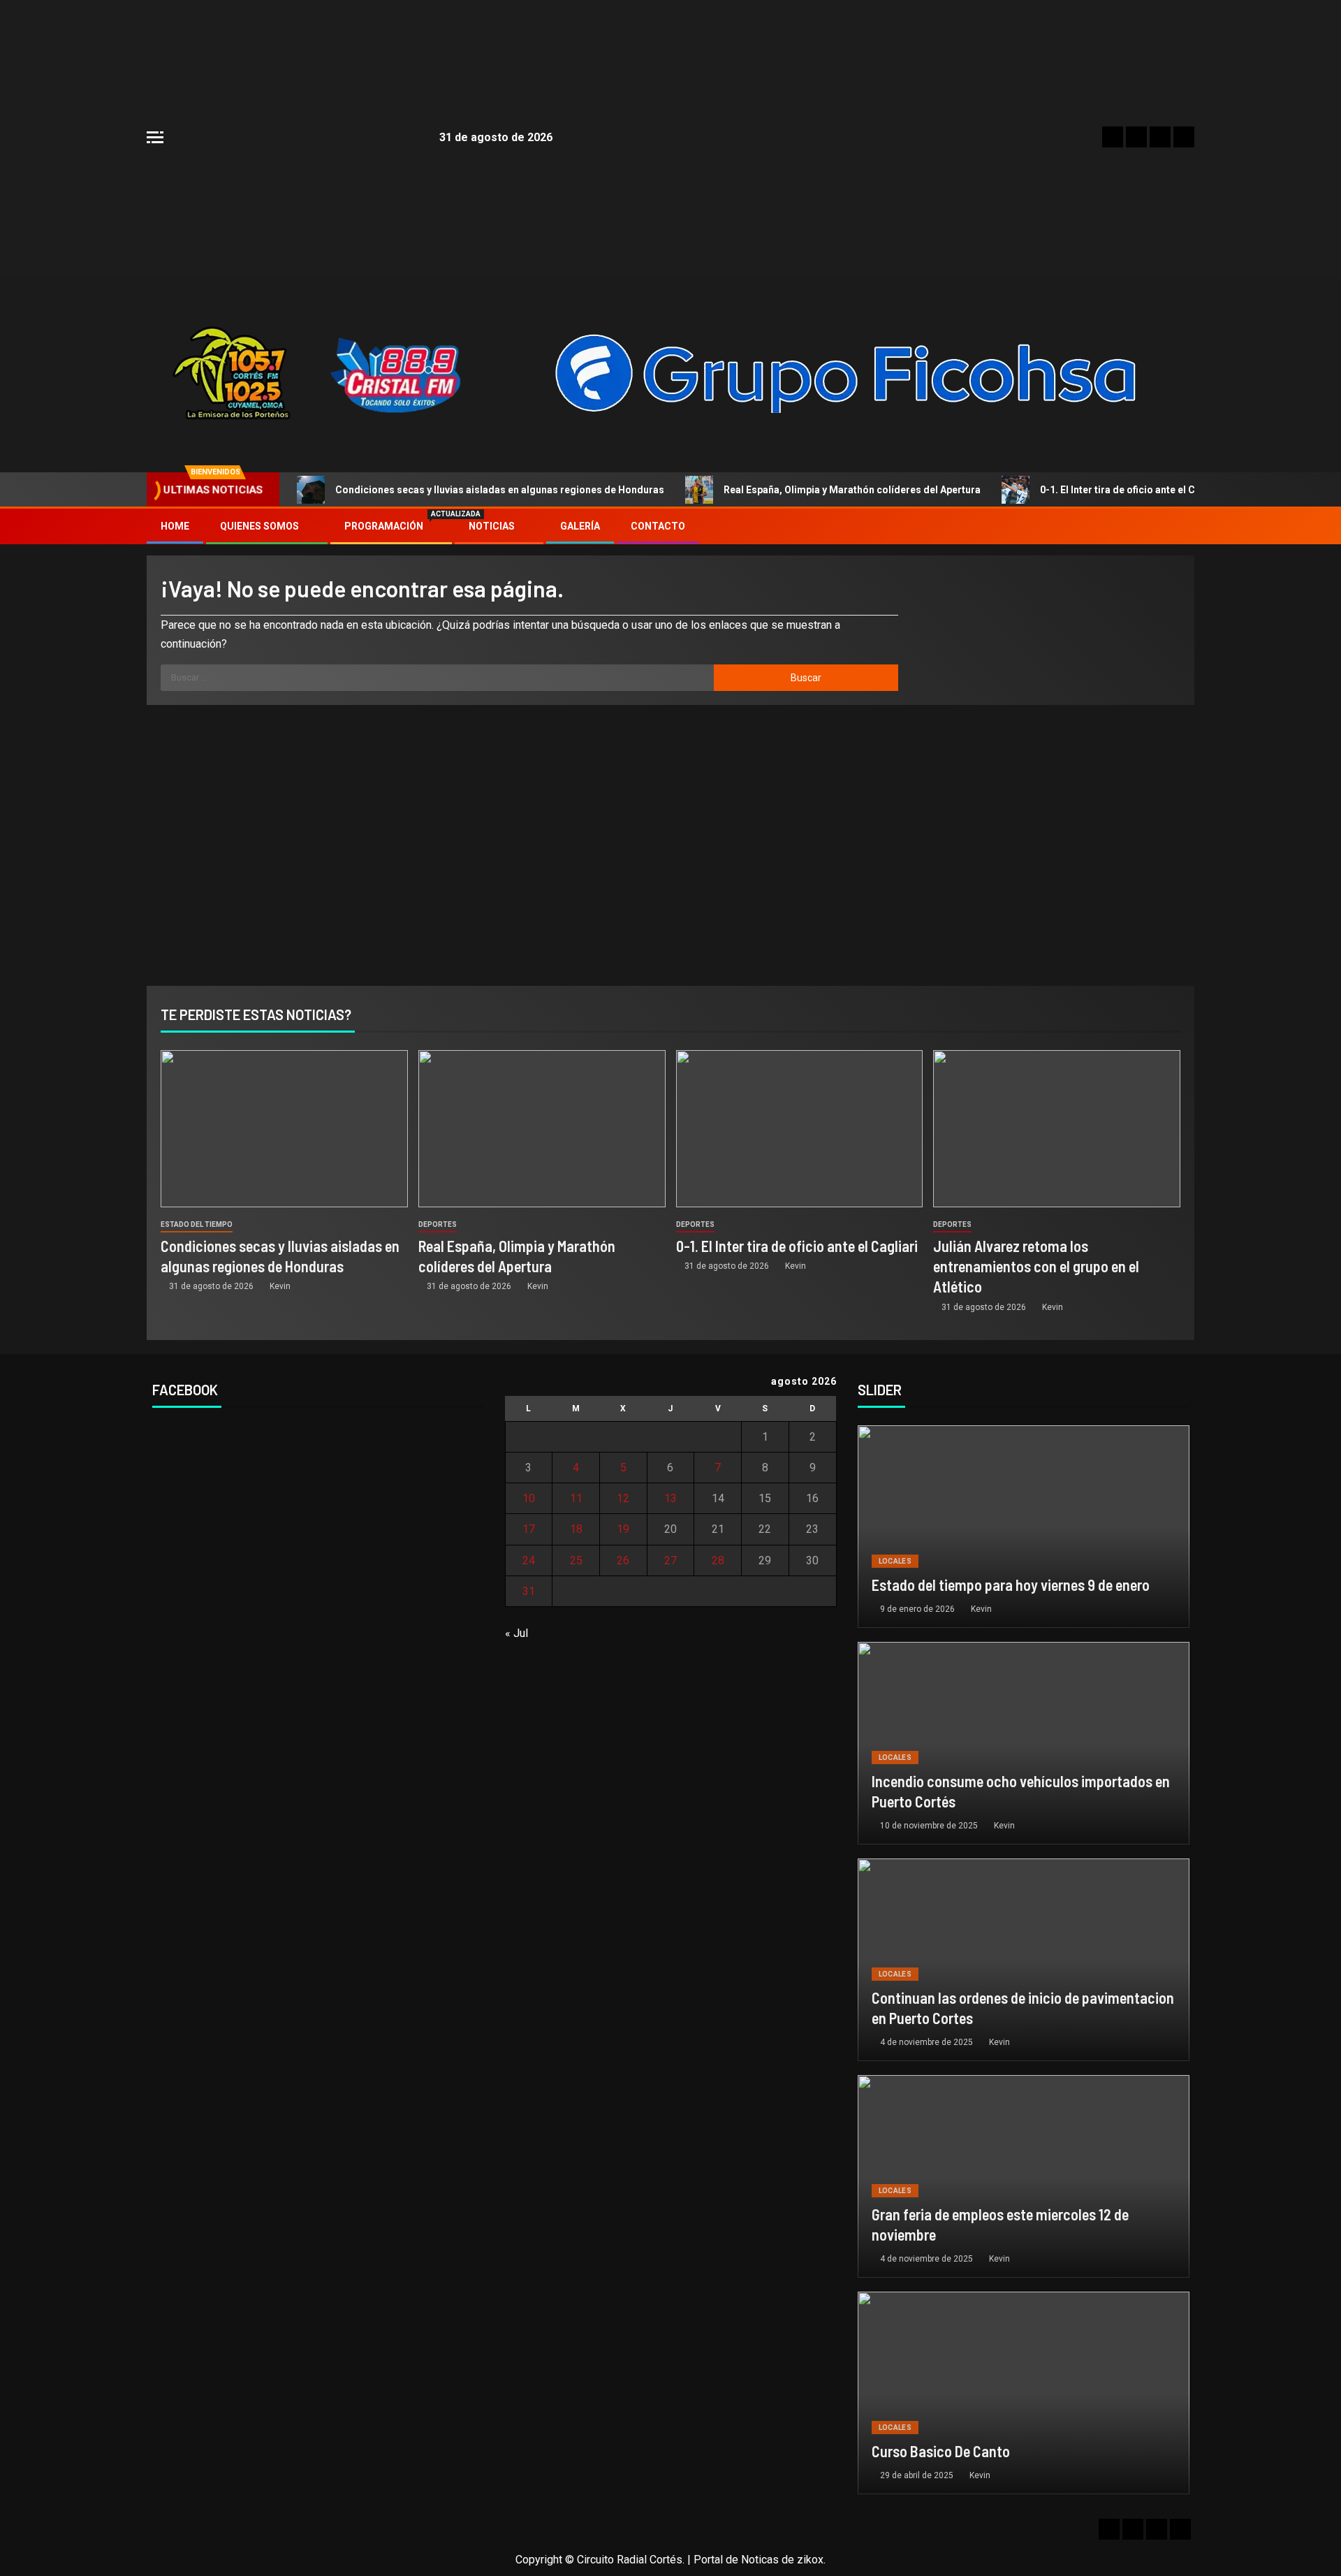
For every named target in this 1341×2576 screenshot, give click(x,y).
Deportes (438, 1224)
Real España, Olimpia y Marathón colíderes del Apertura (852, 490)
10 (529, 1498)
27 (670, 1560)
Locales (895, 1561)
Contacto (658, 526)
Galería (580, 526)
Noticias (492, 526)
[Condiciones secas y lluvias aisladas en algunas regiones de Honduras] (284, 1129)
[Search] (1182, 527)
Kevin (280, 1286)
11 (576, 1498)
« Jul (516, 1633)
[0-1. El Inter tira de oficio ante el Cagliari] (800, 1129)
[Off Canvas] (155, 137)
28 (718, 1560)
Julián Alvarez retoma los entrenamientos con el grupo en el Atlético (1036, 1266)
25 (576, 1560)
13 (670, 1498)
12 (623, 1498)
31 (529, 1591)
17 (529, 1529)
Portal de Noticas (736, 2560)
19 (623, 1529)
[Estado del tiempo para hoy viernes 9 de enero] (1024, 1527)
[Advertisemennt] (847, 372)
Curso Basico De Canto (941, 2451)
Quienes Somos (259, 526)
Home (175, 526)
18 (576, 1529)
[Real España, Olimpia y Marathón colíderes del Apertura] (542, 1129)
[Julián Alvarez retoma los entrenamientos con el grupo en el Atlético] (1057, 1129)
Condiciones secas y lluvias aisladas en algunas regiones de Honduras (500, 490)
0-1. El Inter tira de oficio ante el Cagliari (1133, 490)
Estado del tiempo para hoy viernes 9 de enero (1011, 1585)
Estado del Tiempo (197, 1224)
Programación (391, 526)
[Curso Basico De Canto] (1024, 2393)
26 (623, 1560)
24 (529, 1560)
